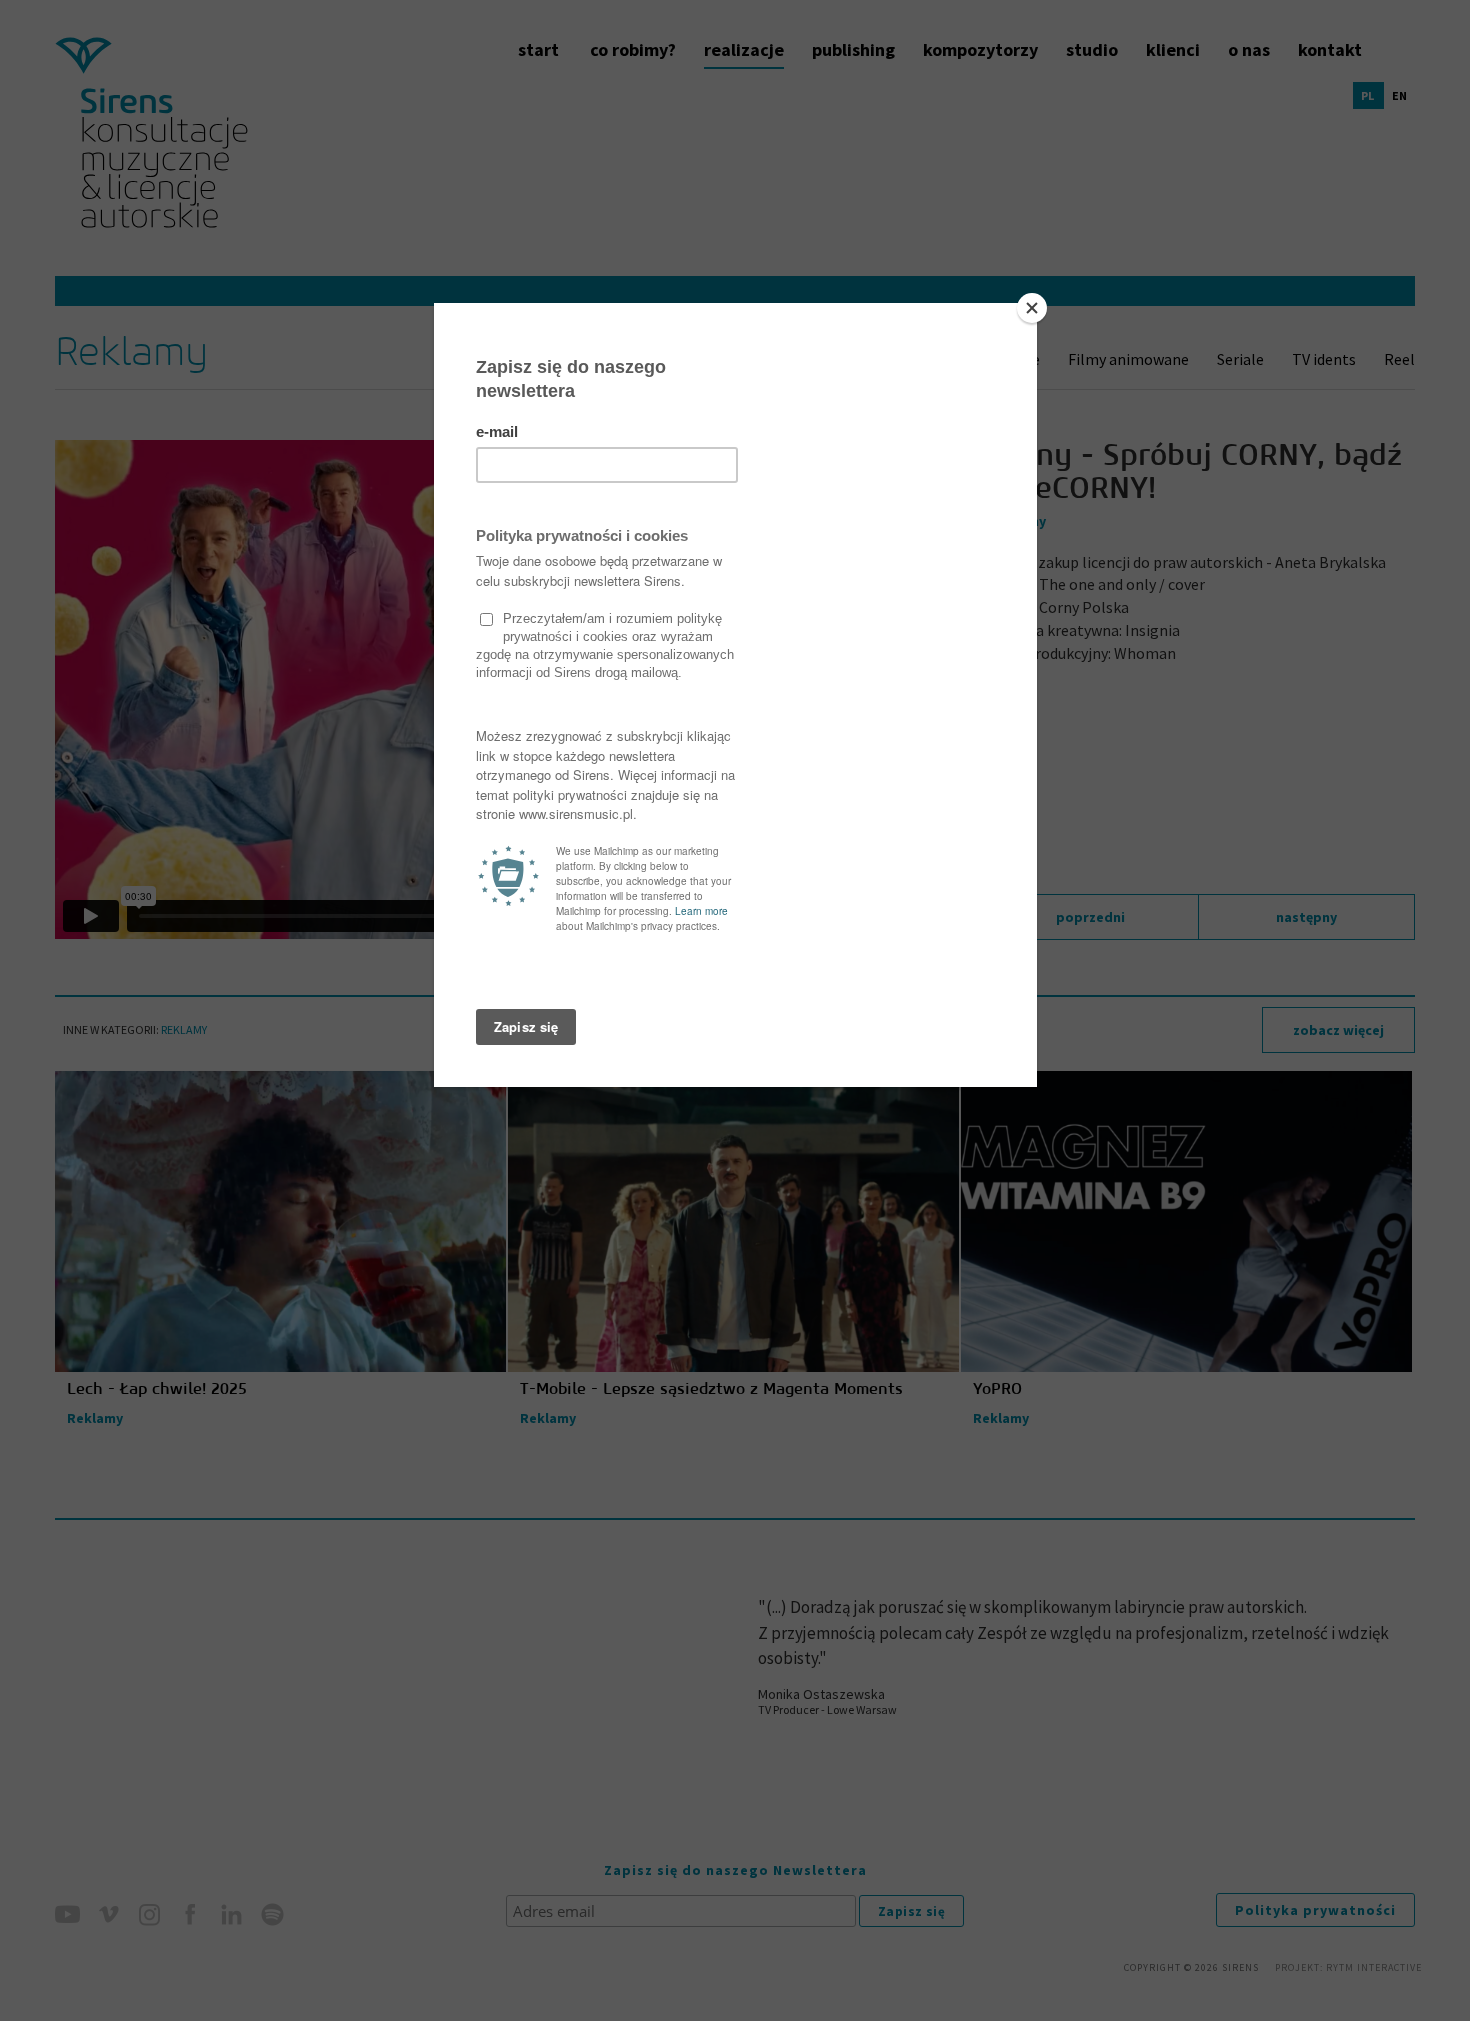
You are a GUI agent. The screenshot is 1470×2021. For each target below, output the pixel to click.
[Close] (1032, 308)
